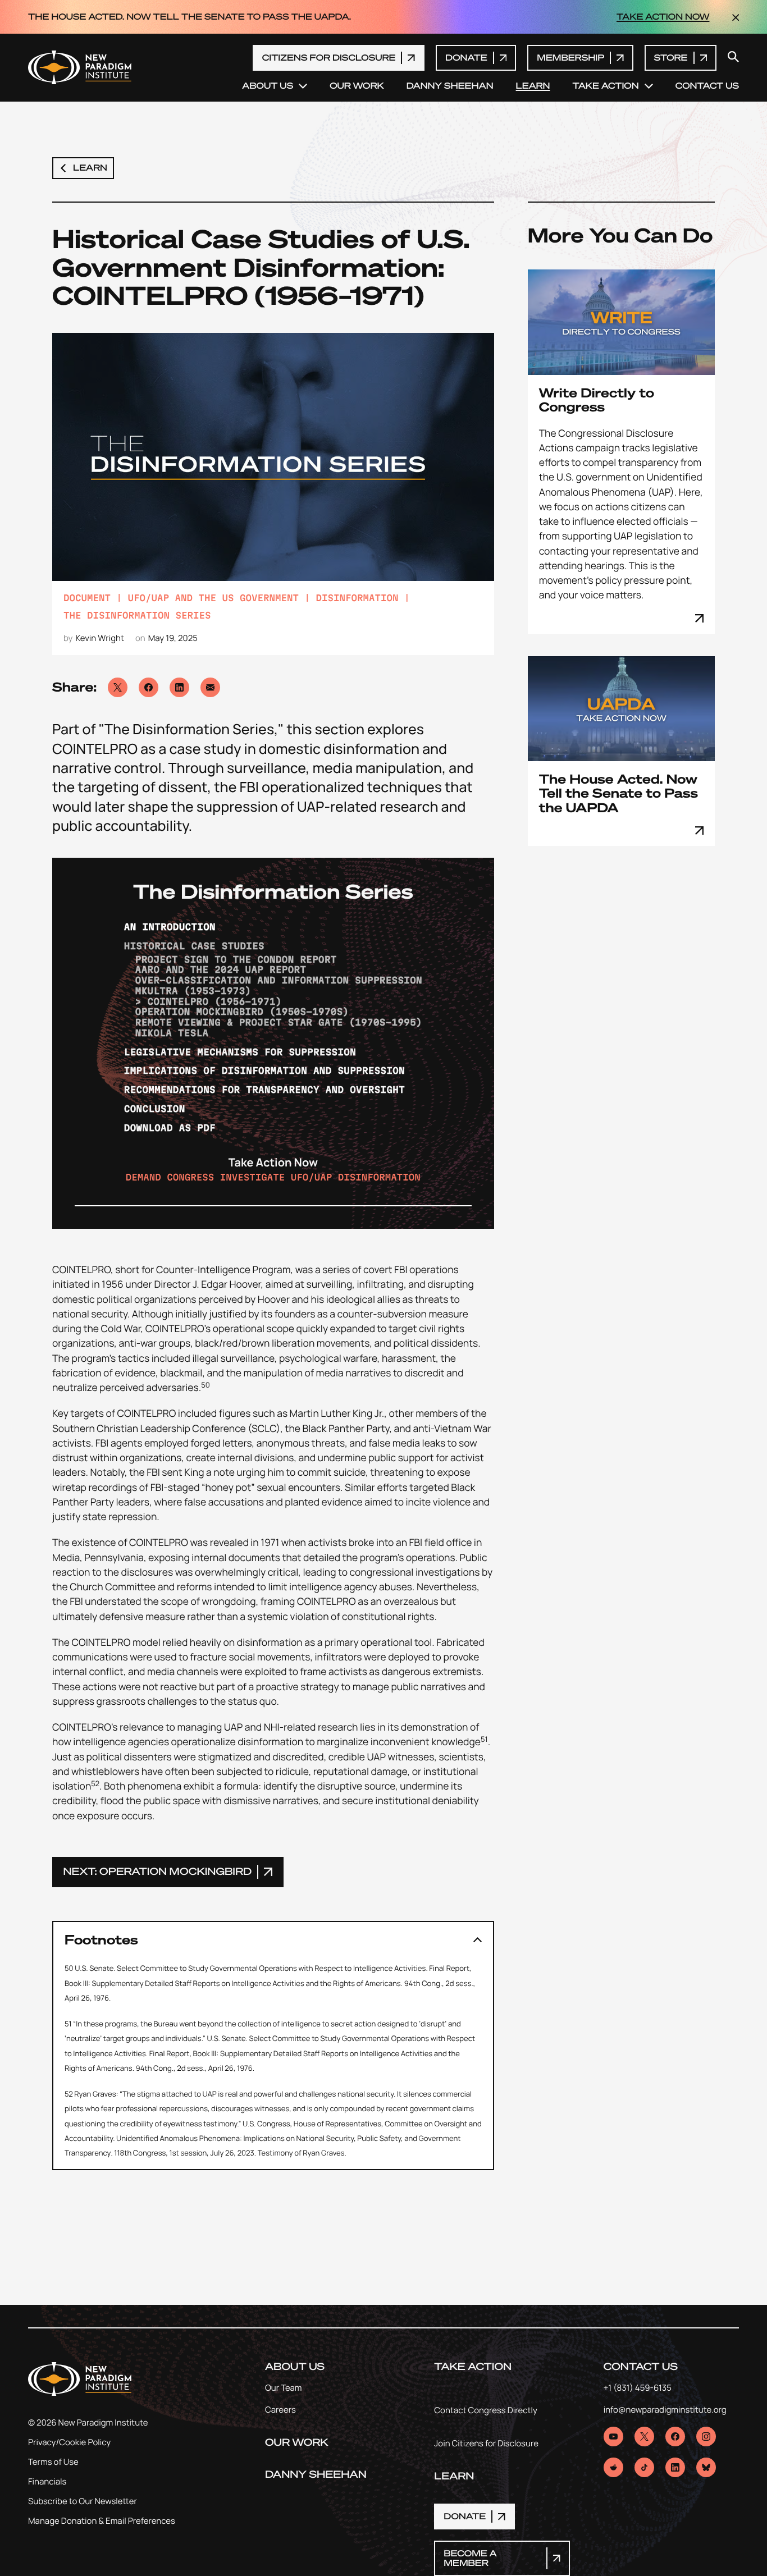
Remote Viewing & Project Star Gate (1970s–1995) (279, 1022)
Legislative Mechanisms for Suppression (240, 1052)
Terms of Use (53, 2462)
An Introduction (170, 927)
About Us (268, 86)
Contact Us (707, 86)
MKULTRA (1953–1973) (193, 991)
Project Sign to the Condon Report (236, 959)
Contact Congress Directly (486, 2411)
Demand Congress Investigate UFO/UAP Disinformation (273, 1177)
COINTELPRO (81, 1270)
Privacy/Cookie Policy (69, 2442)
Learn (533, 86)
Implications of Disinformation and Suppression (264, 1070)
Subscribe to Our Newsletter (83, 2501)
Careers (280, 2410)
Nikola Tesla (172, 1033)
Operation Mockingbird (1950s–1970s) (242, 1012)
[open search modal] (733, 58)
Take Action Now (273, 1162)
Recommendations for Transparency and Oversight (264, 1090)
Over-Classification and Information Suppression (279, 980)
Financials (47, 2481)
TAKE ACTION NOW (663, 17)
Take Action (606, 86)
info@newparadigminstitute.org (665, 2410)
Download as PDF (170, 1128)
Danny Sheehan (450, 86)
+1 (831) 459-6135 (638, 2388)
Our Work (357, 86)
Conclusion (155, 1109)
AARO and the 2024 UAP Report (221, 969)
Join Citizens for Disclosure (486, 2444)
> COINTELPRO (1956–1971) (209, 1001)
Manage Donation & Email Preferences (102, 2521)
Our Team (284, 2388)
